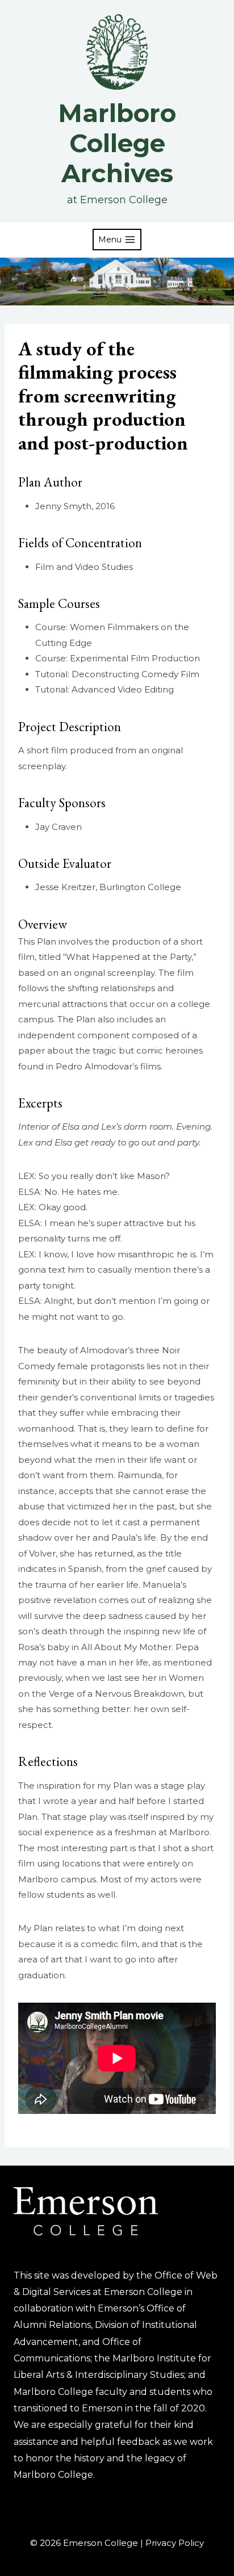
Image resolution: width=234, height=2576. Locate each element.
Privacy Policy (175, 2543)
